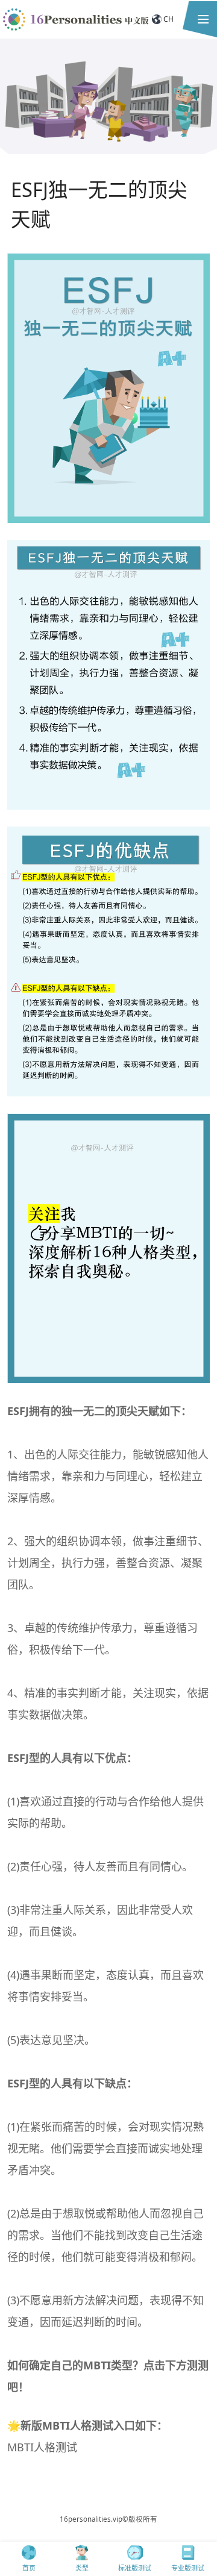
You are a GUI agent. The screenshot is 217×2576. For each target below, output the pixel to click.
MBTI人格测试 (42, 2447)
